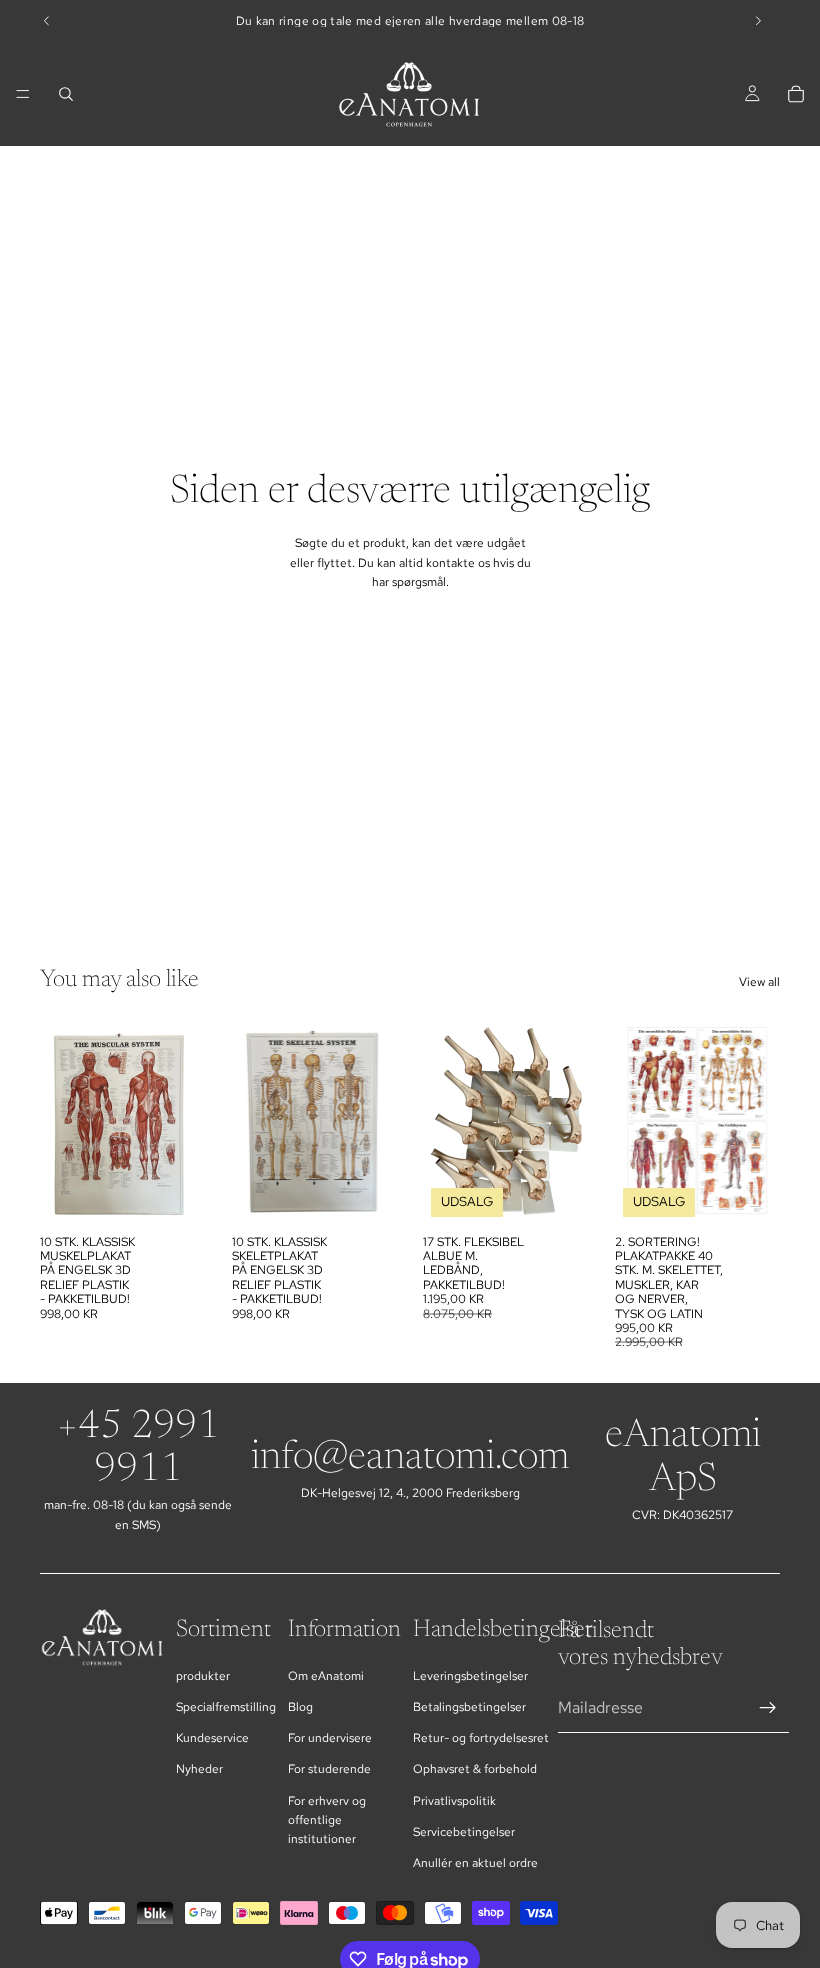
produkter (203, 1676)
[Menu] (23, 94)
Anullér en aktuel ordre (475, 1863)
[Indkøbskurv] (796, 94)
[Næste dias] (184, 1121)
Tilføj (192, 1193)
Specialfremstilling (226, 1707)
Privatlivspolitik (454, 1801)
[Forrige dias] (62, 1121)
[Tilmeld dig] (768, 1708)
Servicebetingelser (464, 1832)
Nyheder (199, 1769)
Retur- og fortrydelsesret (481, 1738)
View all (759, 982)
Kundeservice (212, 1738)
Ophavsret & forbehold (475, 1769)
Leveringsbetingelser (470, 1676)
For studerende (329, 1769)
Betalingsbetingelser (469, 1707)
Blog (300, 1707)
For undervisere (330, 1738)
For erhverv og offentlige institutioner (327, 1820)
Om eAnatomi (326, 1676)
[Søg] (66, 94)
